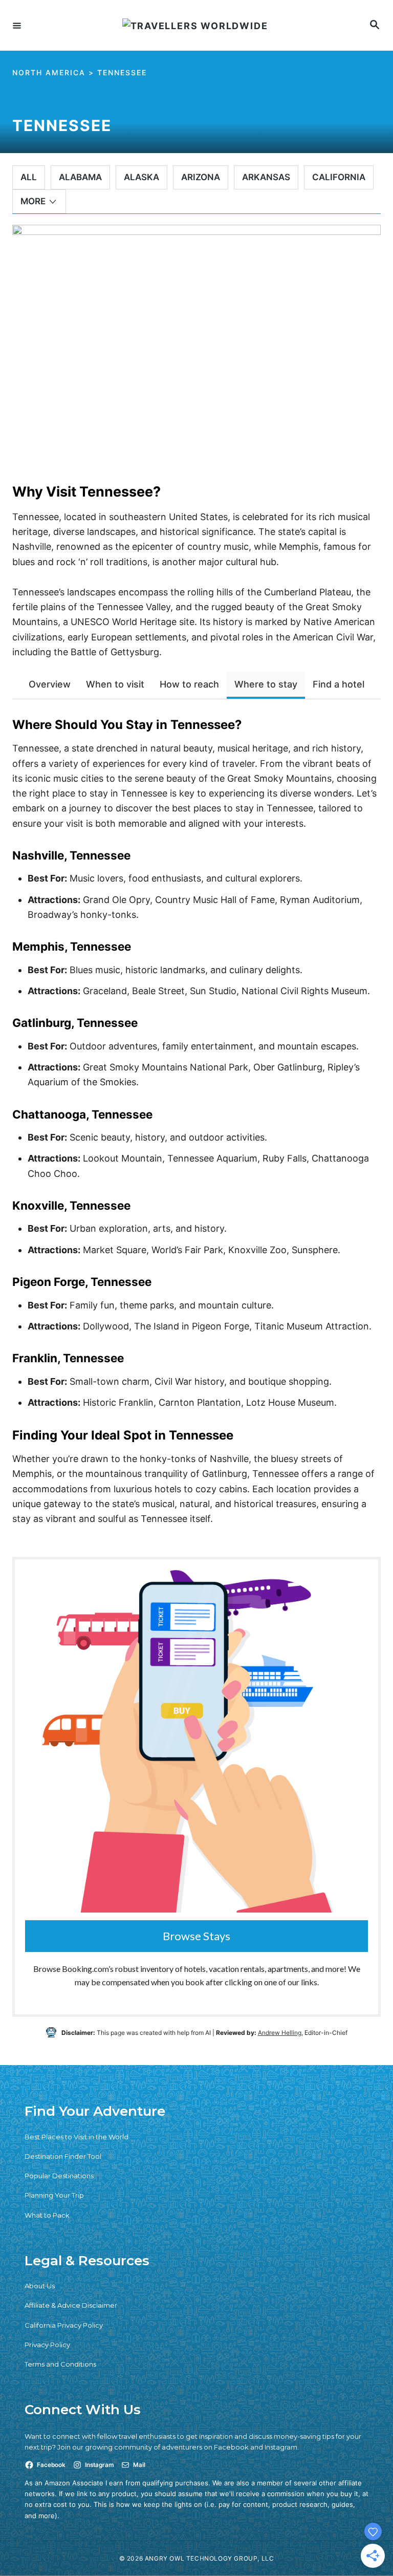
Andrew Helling (280, 2033)
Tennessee (122, 72)
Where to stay (266, 684)
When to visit (115, 684)
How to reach (189, 684)
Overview (50, 684)
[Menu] (17, 25)
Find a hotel (339, 684)
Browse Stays (196, 1936)
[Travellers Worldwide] (195, 25)
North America (49, 72)
